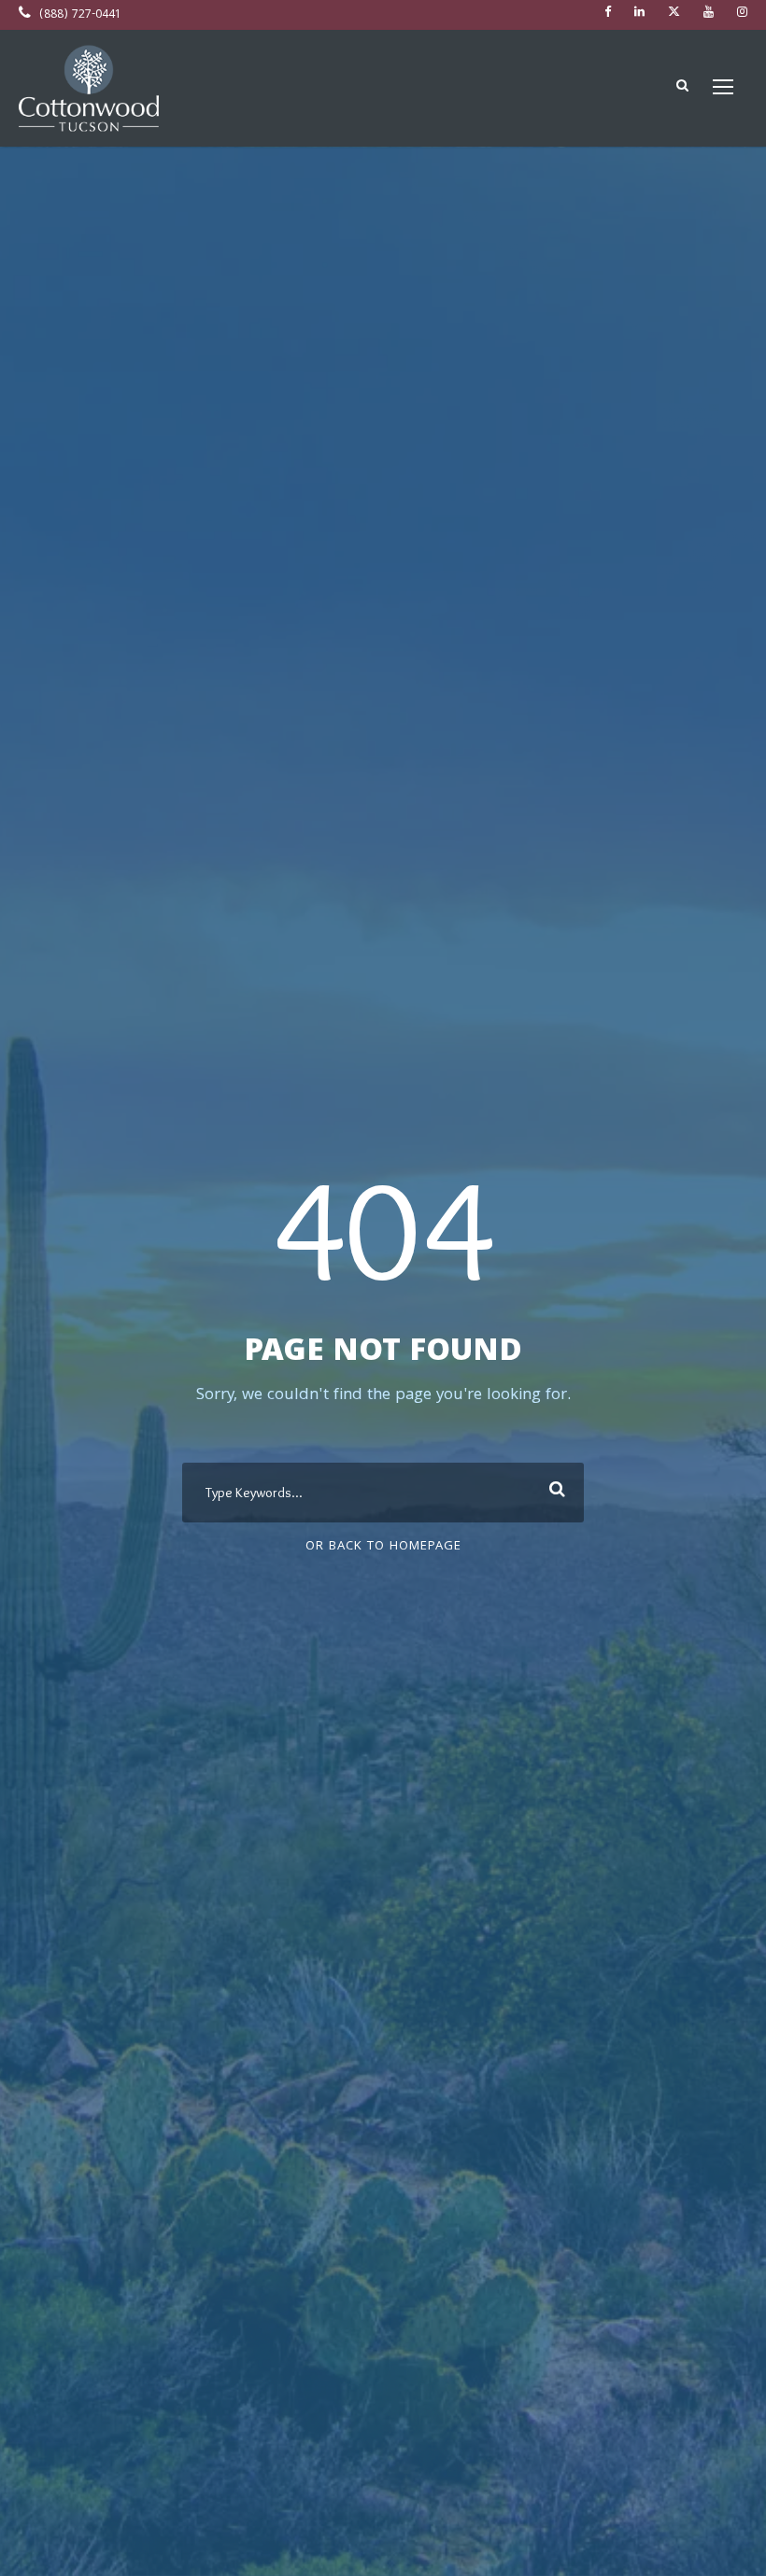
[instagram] (742, 14)
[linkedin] (639, 14)
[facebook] (608, 14)
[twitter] (674, 14)
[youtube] (709, 14)
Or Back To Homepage (383, 1547)
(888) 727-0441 (78, 15)
